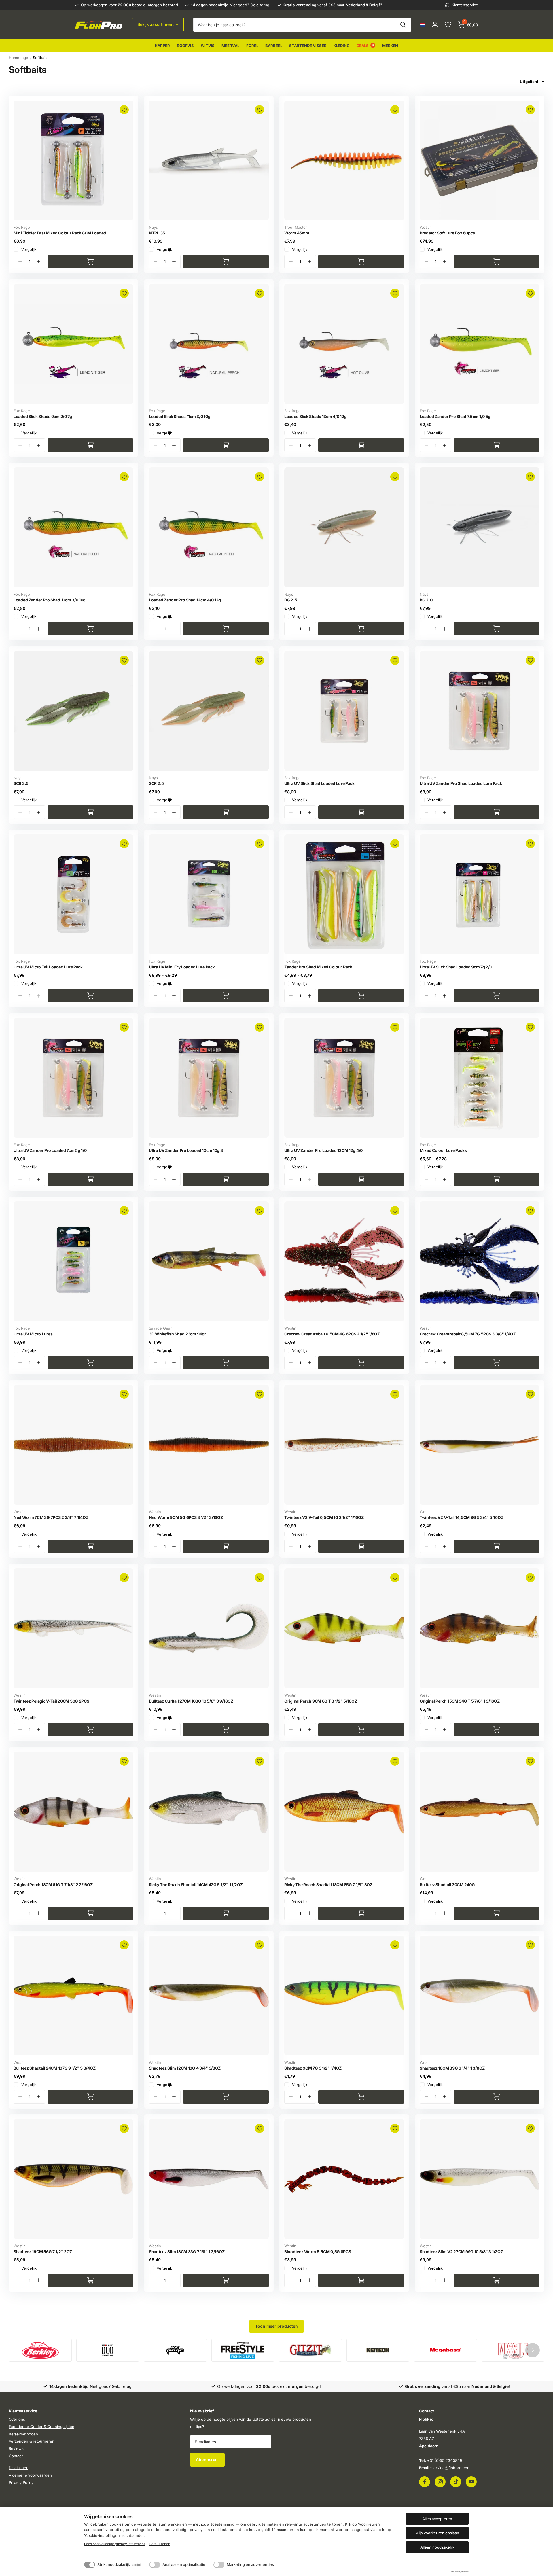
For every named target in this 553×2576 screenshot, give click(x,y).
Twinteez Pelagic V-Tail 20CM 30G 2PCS (51, 1701)
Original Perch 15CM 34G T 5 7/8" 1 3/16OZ (460, 1701)
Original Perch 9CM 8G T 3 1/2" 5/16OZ (321, 1701)
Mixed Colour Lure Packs (443, 1150)
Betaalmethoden (23, 2434)
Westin (426, 227)
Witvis (208, 46)
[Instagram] (440, 2482)
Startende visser (308, 46)
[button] (38, 262)
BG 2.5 (291, 600)
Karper (162, 46)
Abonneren (207, 2459)
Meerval (230, 46)
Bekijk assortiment (156, 24)
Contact (16, 2456)
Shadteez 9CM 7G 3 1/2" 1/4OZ (313, 2068)
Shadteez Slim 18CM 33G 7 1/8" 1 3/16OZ (187, 2252)
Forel (252, 46)
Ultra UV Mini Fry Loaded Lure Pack (182, 967)
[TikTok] (456, 2482)
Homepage (18, 58)
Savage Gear (160, 1328)
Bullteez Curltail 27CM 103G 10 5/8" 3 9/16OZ (191, 1701)
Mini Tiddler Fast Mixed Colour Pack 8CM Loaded (60, 233)
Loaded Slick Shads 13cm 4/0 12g (315, 416)
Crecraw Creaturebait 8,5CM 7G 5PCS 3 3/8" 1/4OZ (468, 1334)
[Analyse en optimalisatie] (155, 2565)
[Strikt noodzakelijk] (90, 2565)
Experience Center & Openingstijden (41, 2427)
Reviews (16, 2449)
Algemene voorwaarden (30, 2475)
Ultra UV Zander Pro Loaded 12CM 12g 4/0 (323, 1150)
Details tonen (160, 2544)
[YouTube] (471, 2482)
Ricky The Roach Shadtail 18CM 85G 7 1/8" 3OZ (328, 1885)
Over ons (17, 2419)
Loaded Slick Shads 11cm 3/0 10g (180, 416)
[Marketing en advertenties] (219, 2565)
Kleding (342, 46)
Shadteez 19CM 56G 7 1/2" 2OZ (43, 2252)
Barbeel (274, 46)
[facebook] (425, 2482)
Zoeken (403, 25)
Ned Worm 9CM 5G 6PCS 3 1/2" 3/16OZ (186, 1517)
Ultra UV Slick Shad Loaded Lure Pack (319, 783)
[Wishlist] (448, 25)
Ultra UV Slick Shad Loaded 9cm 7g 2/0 (456, 967)
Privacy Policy (21, 2482)
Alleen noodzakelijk (437, 2547)
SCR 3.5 (21, 783)
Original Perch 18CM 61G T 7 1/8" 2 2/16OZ (53, 1885)
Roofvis (185, 46)
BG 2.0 (426, 600)
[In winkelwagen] (90, 262)
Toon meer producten (276, 2326)
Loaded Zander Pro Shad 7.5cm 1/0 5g (455, 416)
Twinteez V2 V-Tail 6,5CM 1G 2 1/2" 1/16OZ (324, 1517)
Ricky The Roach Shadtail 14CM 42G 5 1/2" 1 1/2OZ (196, 1885)
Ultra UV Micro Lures (33, 1334)
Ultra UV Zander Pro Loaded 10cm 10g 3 (186, 1150)
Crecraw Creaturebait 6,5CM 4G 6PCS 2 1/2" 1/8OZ (332, 1334)
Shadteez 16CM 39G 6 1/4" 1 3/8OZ (452, 2068)
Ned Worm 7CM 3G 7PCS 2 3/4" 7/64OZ (51, 1517)
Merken (390, 46)
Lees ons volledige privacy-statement (114, 2544)
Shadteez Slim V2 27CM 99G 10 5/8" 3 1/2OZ (461, 2252)
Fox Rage (22, 227)
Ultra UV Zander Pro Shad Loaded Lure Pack (461, 783)
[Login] (435, 25)
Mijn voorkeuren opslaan (437, 2533)
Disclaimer (18, 2468)
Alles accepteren (437, 2519)
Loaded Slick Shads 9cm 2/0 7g (43, 416)
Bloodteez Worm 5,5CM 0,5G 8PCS (318, 2252)
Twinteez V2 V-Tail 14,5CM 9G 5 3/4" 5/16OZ (461, 1517)
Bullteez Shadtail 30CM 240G (447, 1885)
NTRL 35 (157, 233)
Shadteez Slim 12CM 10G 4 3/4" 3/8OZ (185, 2068)
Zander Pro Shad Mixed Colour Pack (318, 967)
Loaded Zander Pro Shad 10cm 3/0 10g (50, 600)
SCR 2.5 (156, 783)
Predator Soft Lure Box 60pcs (447, 233)
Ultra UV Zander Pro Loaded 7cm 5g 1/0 (50, 1150)
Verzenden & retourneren (32, 2441)
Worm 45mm (297, 233)
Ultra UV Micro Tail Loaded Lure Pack (48, 967)
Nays (153, 227)
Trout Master (296, 227)
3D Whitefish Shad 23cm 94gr (177, 1334)
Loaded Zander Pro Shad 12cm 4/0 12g (185, 600)
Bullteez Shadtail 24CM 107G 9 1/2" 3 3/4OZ (54, 2068)
